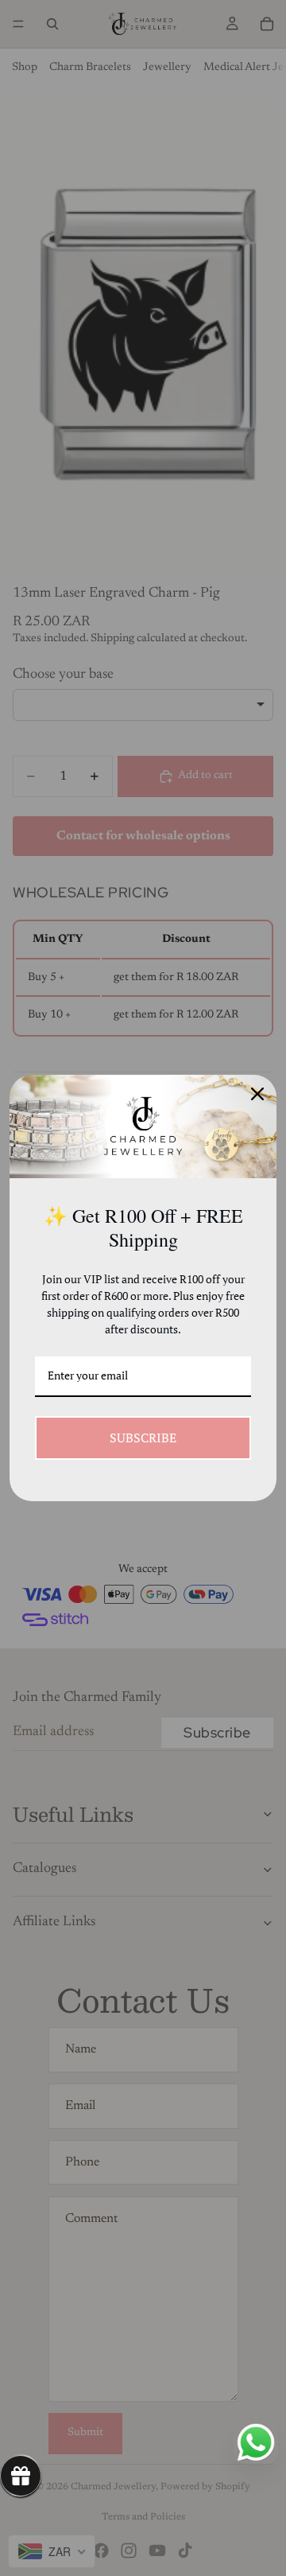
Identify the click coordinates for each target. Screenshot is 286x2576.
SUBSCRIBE (143, 1438)
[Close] (257, 1094)
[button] (21, 2476)
